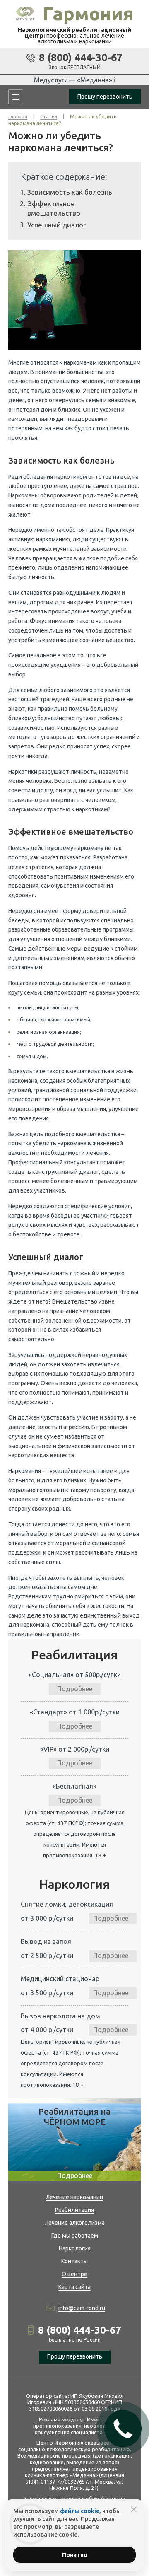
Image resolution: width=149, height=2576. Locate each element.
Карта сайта (74, 2287)
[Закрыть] (134, 2509)
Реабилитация (74, 2210)
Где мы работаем (75, 2236)
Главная (18, 117)
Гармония (88, 13)
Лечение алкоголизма (75, 2223)
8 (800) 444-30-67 (81, 58)
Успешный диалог (57, 225)
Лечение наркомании (74, 2197)
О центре (74, 2274)
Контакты (74, 2261)
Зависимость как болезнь (70, 192)
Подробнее (75, 1689)
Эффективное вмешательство (54, 208)
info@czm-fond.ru (82, 2308)
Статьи (49, 117)
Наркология (75, 2248)
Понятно (75, 2555)
